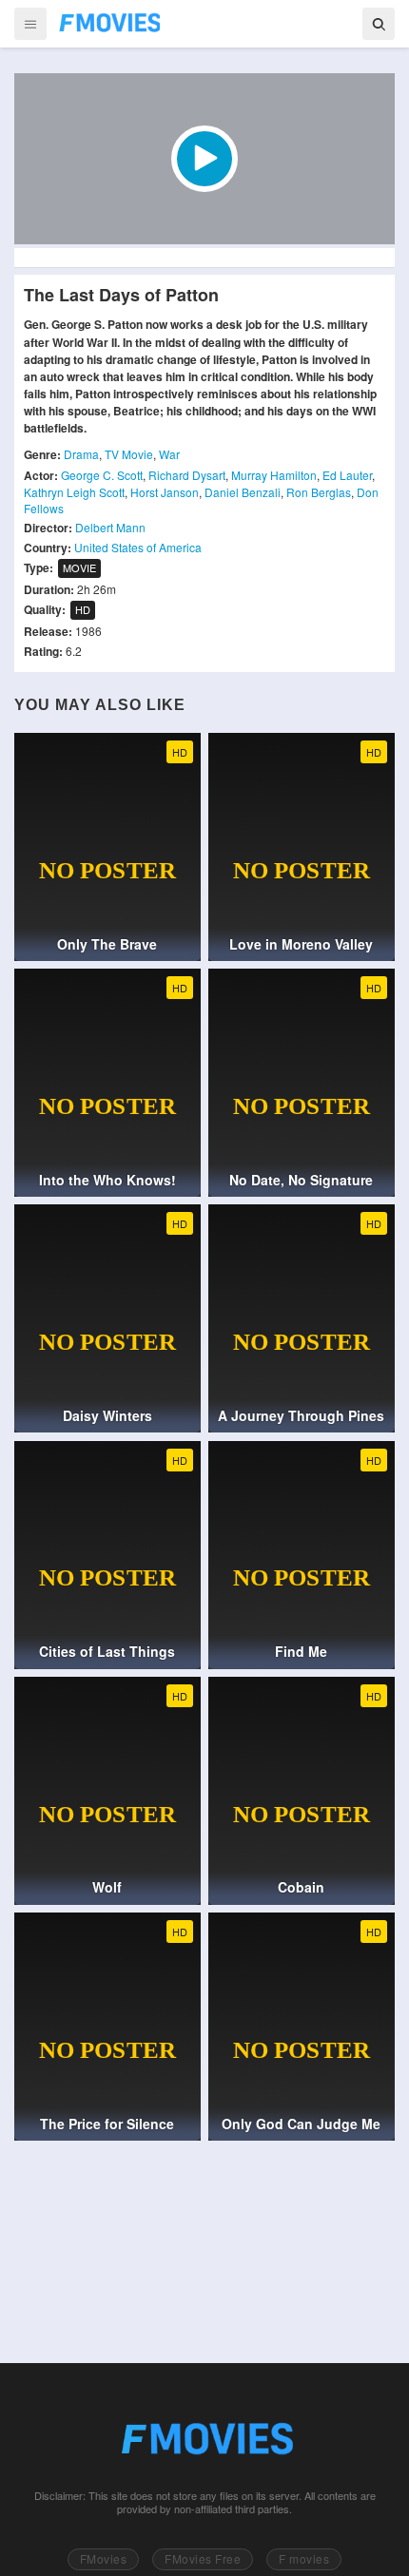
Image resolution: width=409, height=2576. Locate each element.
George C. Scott (102, 475)
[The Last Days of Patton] (204, 159)
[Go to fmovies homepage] (204, 2439)
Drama (81, 454)
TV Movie (129, 454)
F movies (304, 2558)
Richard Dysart (187, 475)
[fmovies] (108, 23)
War (169, 454)
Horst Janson (165, 492)
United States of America (138, 547)
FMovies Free (203, 2558)
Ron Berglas (319, 492)
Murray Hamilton (274, 475)
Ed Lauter (347, 475)
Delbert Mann (110, 527)
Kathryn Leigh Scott (74, 492)
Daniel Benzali (243, 492)
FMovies (104, 2558)
